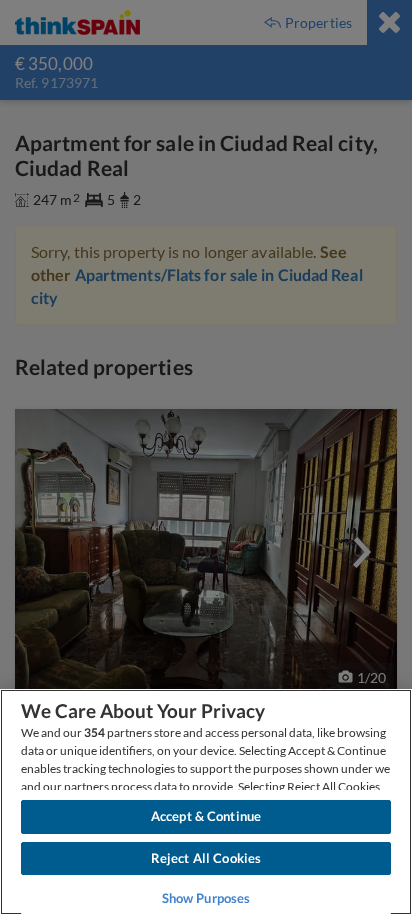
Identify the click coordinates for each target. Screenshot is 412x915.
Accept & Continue (206, 816)
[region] (206, 802)
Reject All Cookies (206, 858)
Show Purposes (206, 898)
